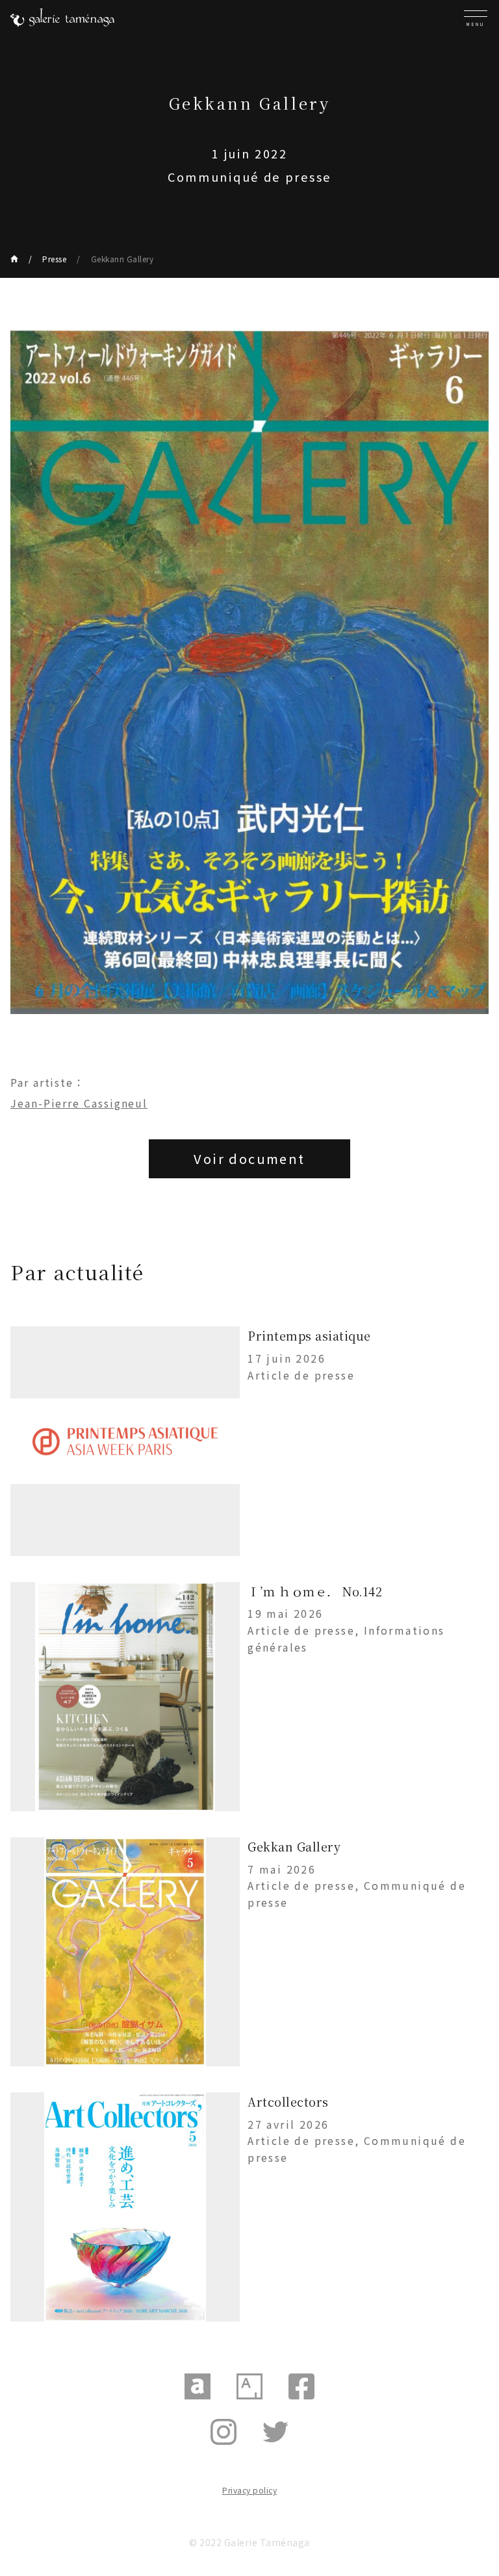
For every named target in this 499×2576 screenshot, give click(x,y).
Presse (54, 259)
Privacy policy (249, 2490)
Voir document (249, 1158)
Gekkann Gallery (122, 259)
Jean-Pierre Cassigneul (79, 1103)
